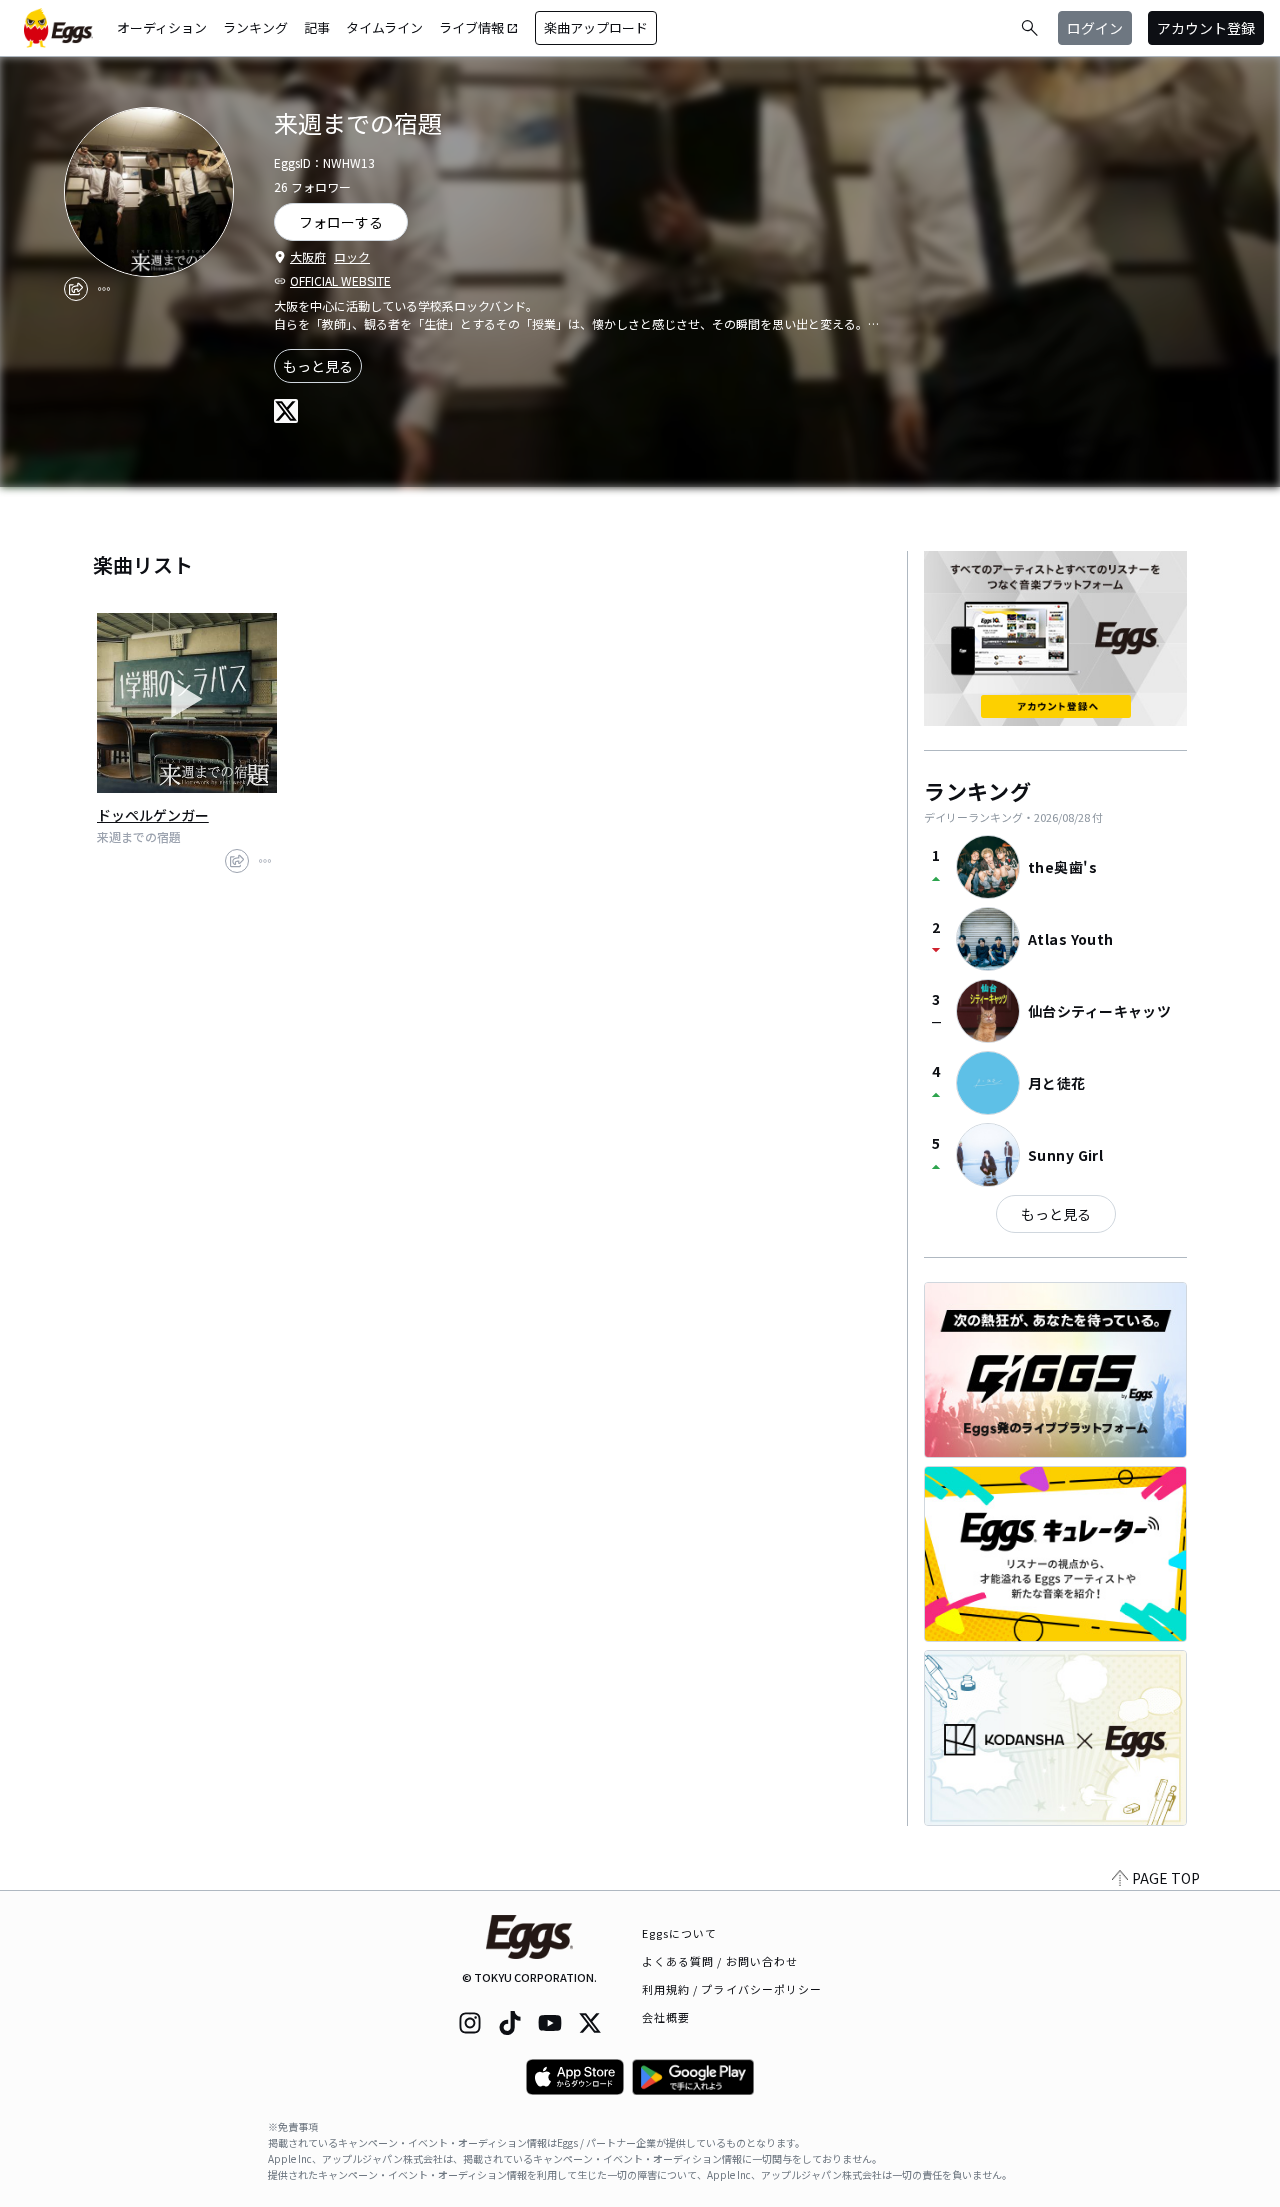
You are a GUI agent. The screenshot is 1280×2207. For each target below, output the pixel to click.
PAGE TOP (1166, 1878)
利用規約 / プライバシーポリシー (732, 1989)
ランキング (255, 27)
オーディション (162, 27)
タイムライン (384, 27)
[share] (76, 289)
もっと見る (318, 366)
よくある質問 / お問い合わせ (720, 1961)
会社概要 (666, 2017)
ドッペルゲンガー (153, 815)
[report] (104, 289)
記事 (317, 27)
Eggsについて (680, 1933)
